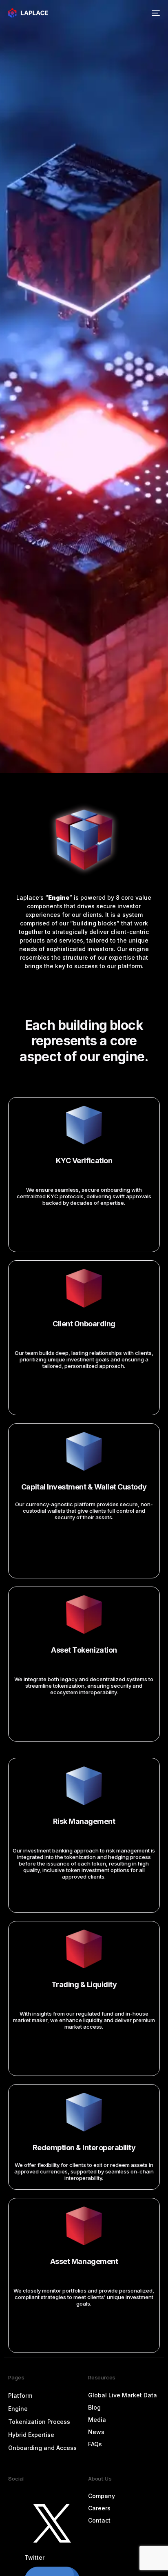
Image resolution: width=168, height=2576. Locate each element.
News (96, 2432)
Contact (99, 2520)
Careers (99, 2508)
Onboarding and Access (42, 2448)
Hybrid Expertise (31, 2435)
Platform (20, 2396)
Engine (18, 2409)
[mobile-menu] (155, 13)
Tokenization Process (39, 2422)
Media (97, 2420)
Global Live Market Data (123, 2395)
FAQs (95, 2444)
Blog (94, 2407)
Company (102, 2496)
